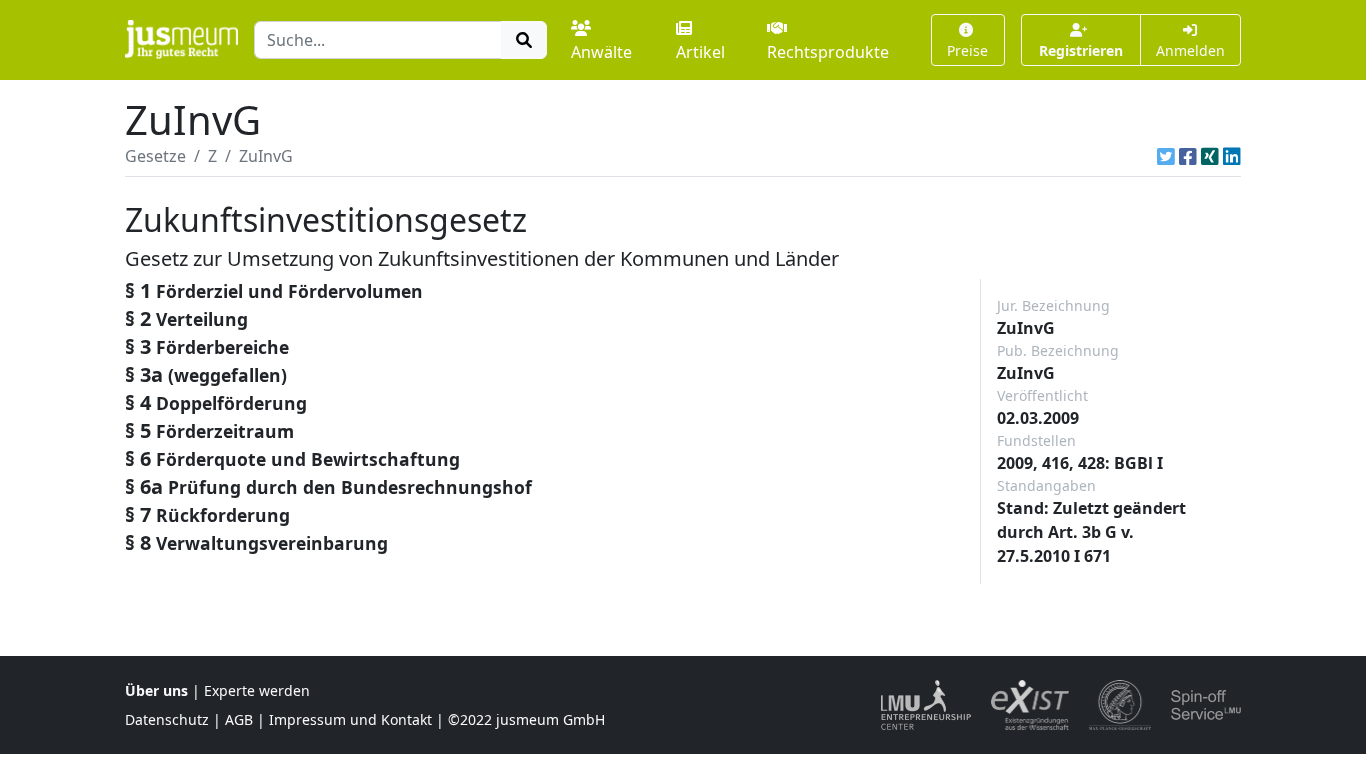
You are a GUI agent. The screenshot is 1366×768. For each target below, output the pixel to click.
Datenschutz (167, 719)
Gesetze (155, 156)
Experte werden (257, 690)
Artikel (700, 52)
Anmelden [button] (1190, 50)
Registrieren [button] (1081, 50)
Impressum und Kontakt (350, 719)
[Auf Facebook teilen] (1188, 156)
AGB (239, 719)
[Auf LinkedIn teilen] (1232, 156)
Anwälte (601, 52)
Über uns (156, 690)
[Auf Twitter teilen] (1166, 156)
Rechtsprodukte (828, 52)
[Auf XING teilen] (1210, 156)
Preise (967, 50)
